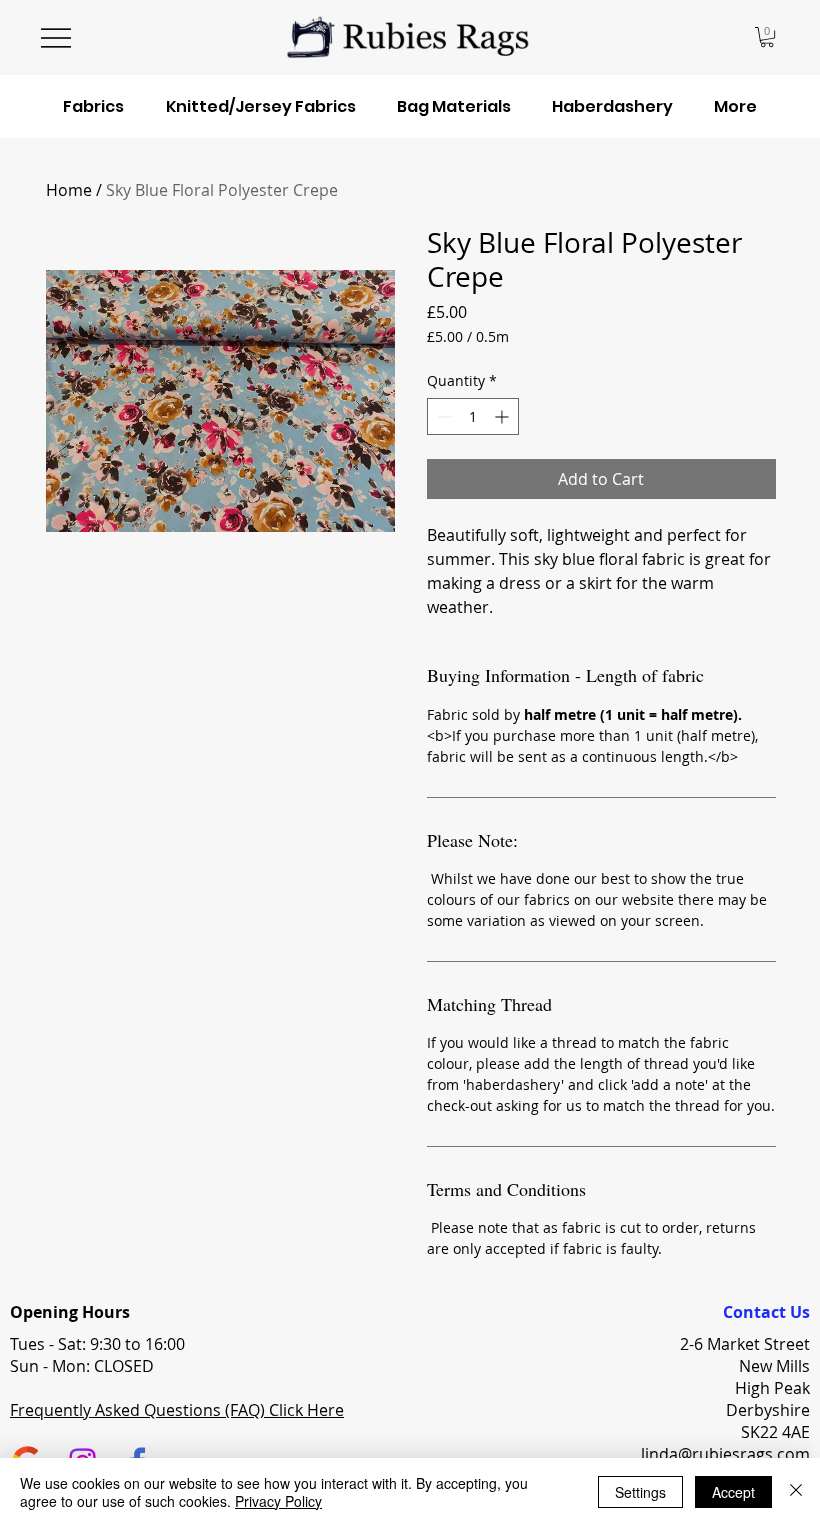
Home (69, 190)
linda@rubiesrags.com (725, 1454)
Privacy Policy (278, 1501)
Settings (640, 1492)
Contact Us (766, 1312)
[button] (767, 37)
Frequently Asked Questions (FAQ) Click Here (177, 1410)
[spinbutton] (473, 416)
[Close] (796, 1492)
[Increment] (503, 416)
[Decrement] (442, 416)
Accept (733, 1492)
